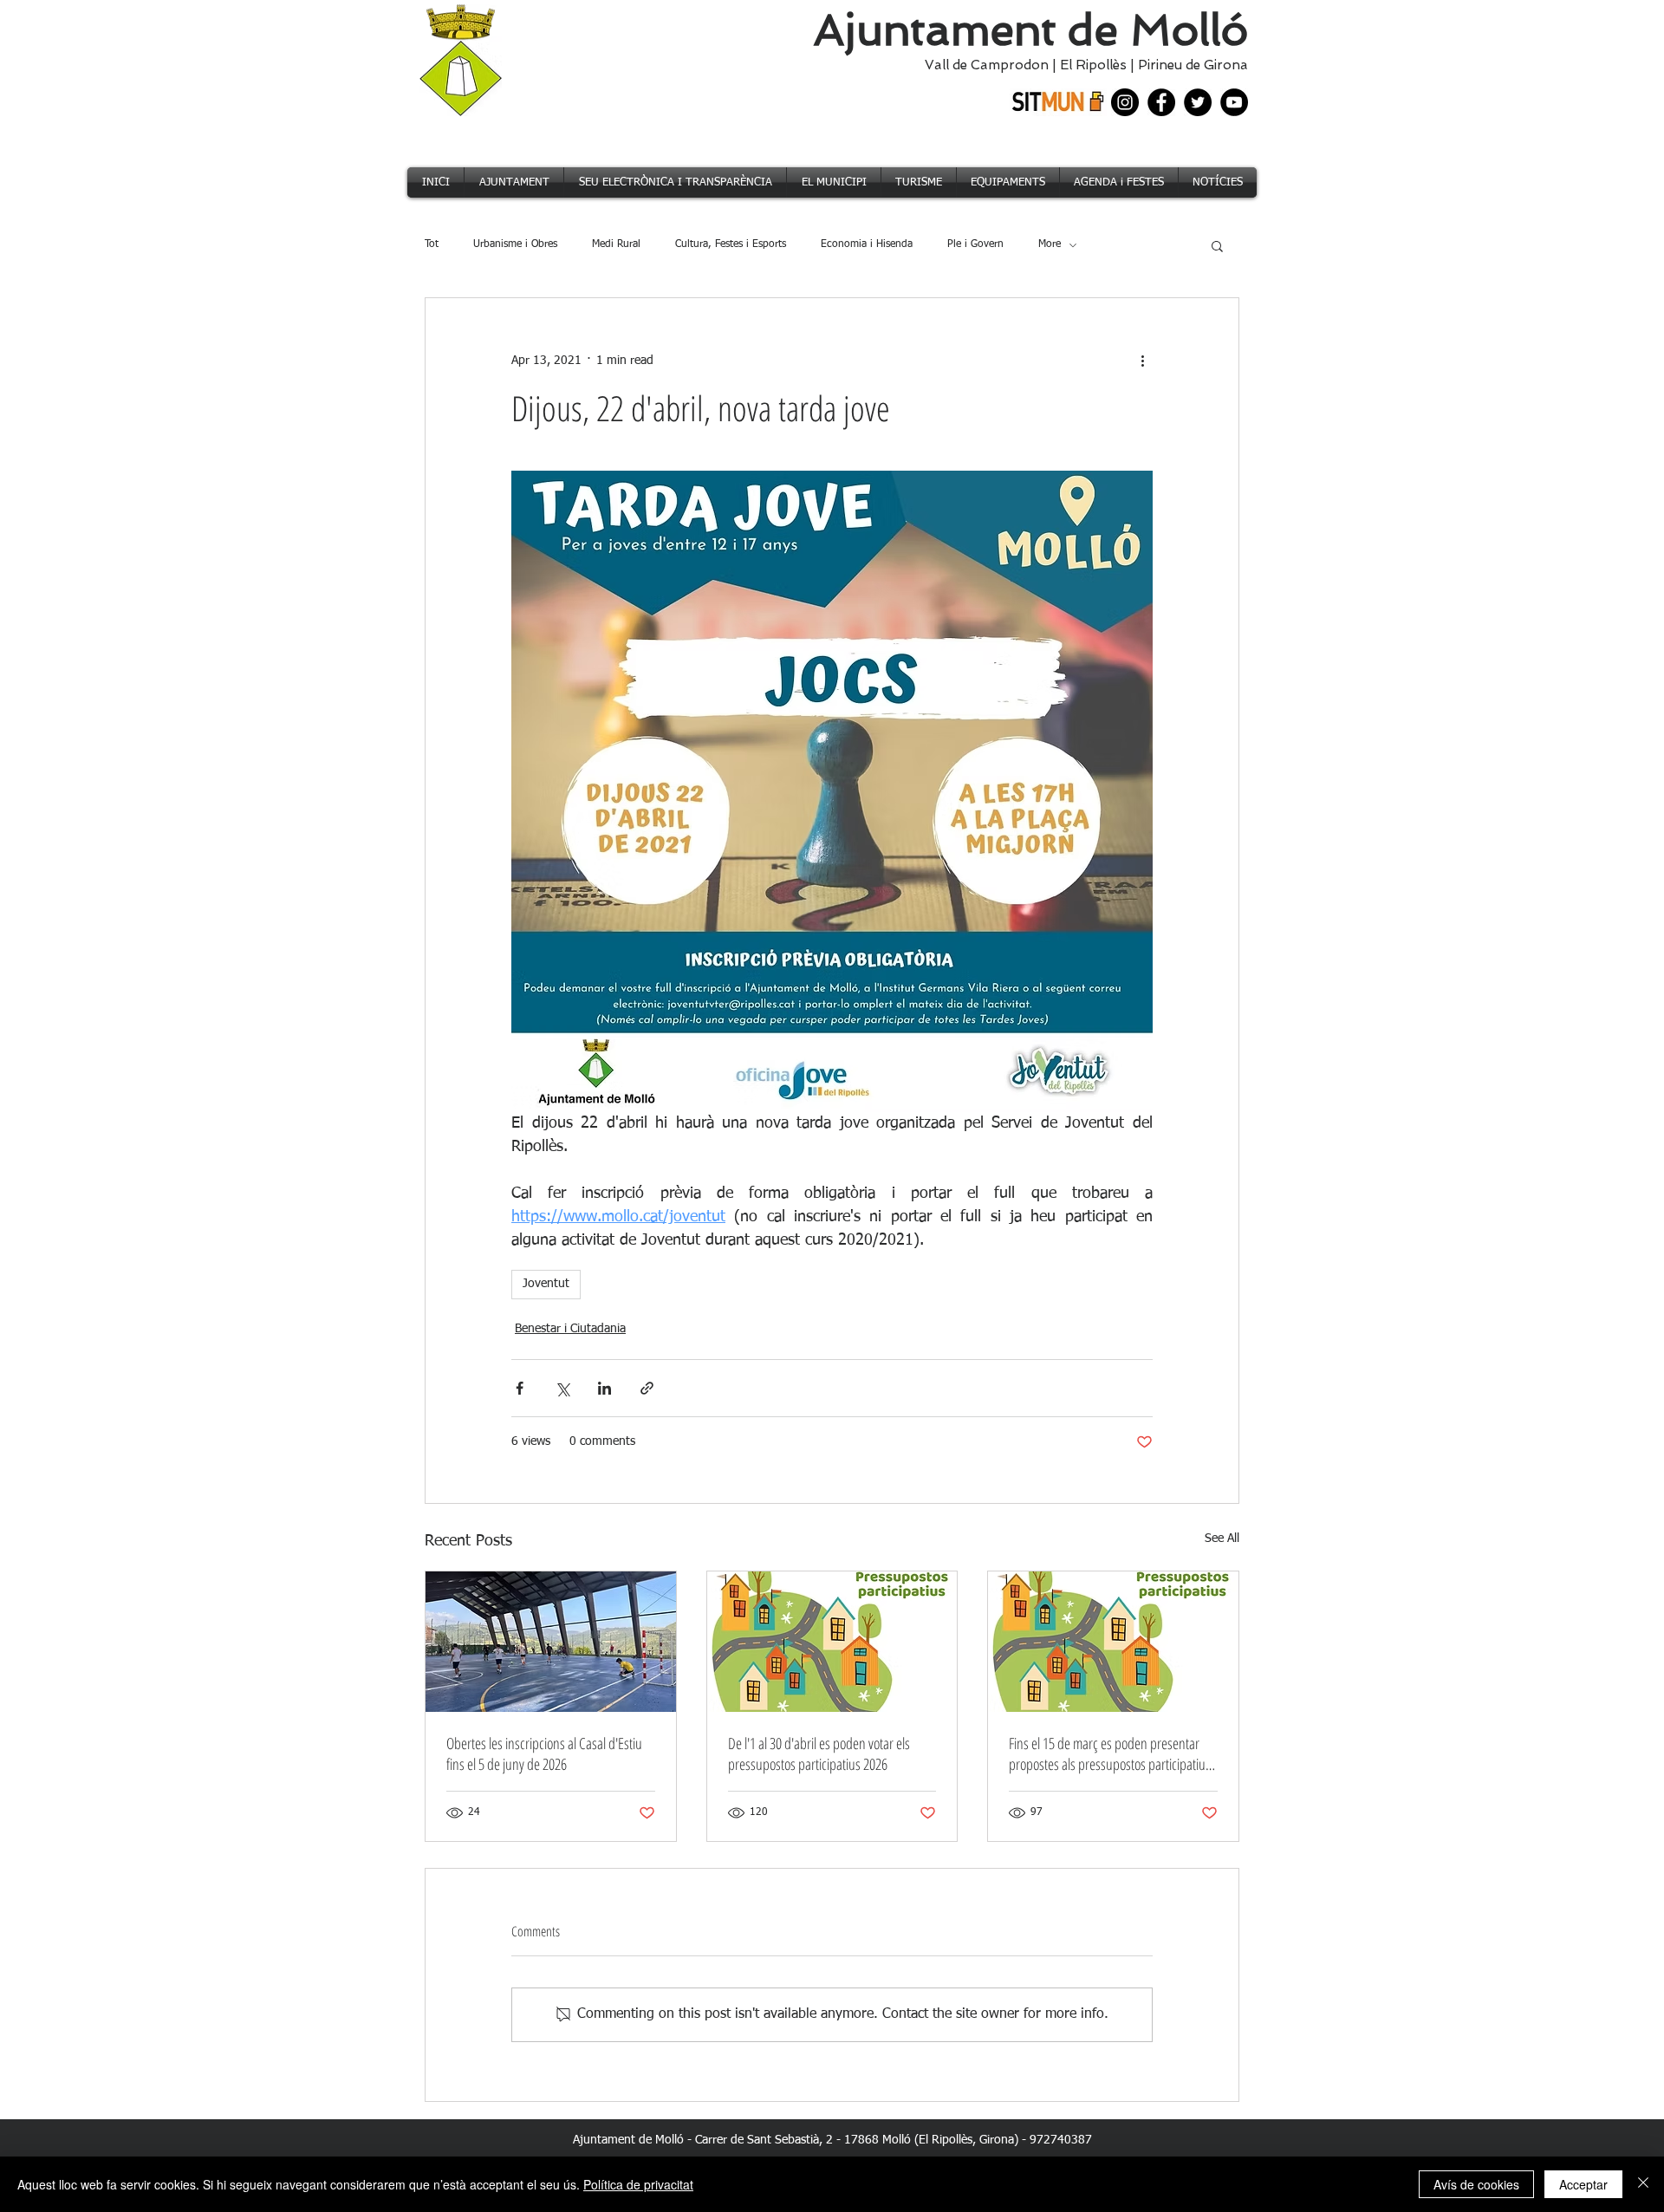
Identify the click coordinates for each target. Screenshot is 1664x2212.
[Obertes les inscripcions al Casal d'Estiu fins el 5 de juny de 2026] (551, 1642)
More (1050, 244)
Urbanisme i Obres (515, 244)
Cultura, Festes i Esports (731, 244)
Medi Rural (616, 244)
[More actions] (1142, 361)
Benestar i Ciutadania (570, 1329)
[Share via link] (647, 1388)
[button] (1217, 245)
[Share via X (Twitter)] (562, 1388)
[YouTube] (1234, 102)
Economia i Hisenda (867, 244)
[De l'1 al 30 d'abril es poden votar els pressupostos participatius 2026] (832, 1642)
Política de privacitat (638, 2184)
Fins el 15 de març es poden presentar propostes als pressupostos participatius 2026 (1110, 1753)
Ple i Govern (975, 244)
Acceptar (1583, 2184)
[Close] (1643, 2184)
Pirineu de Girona (1193, 65)
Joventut (546, 1284)
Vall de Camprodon (983, 65)
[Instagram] (1125, 102)
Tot (432, 244)
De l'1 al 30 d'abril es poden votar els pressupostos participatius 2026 (819, 1753)
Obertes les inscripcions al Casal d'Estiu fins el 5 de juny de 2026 (544, 1753)
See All (1222, 1539)
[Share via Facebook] (520, 1388)
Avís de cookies (1476, 2184)
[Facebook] (1161, 102)
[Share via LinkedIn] (604, 1388)
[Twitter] (1198, 102)
